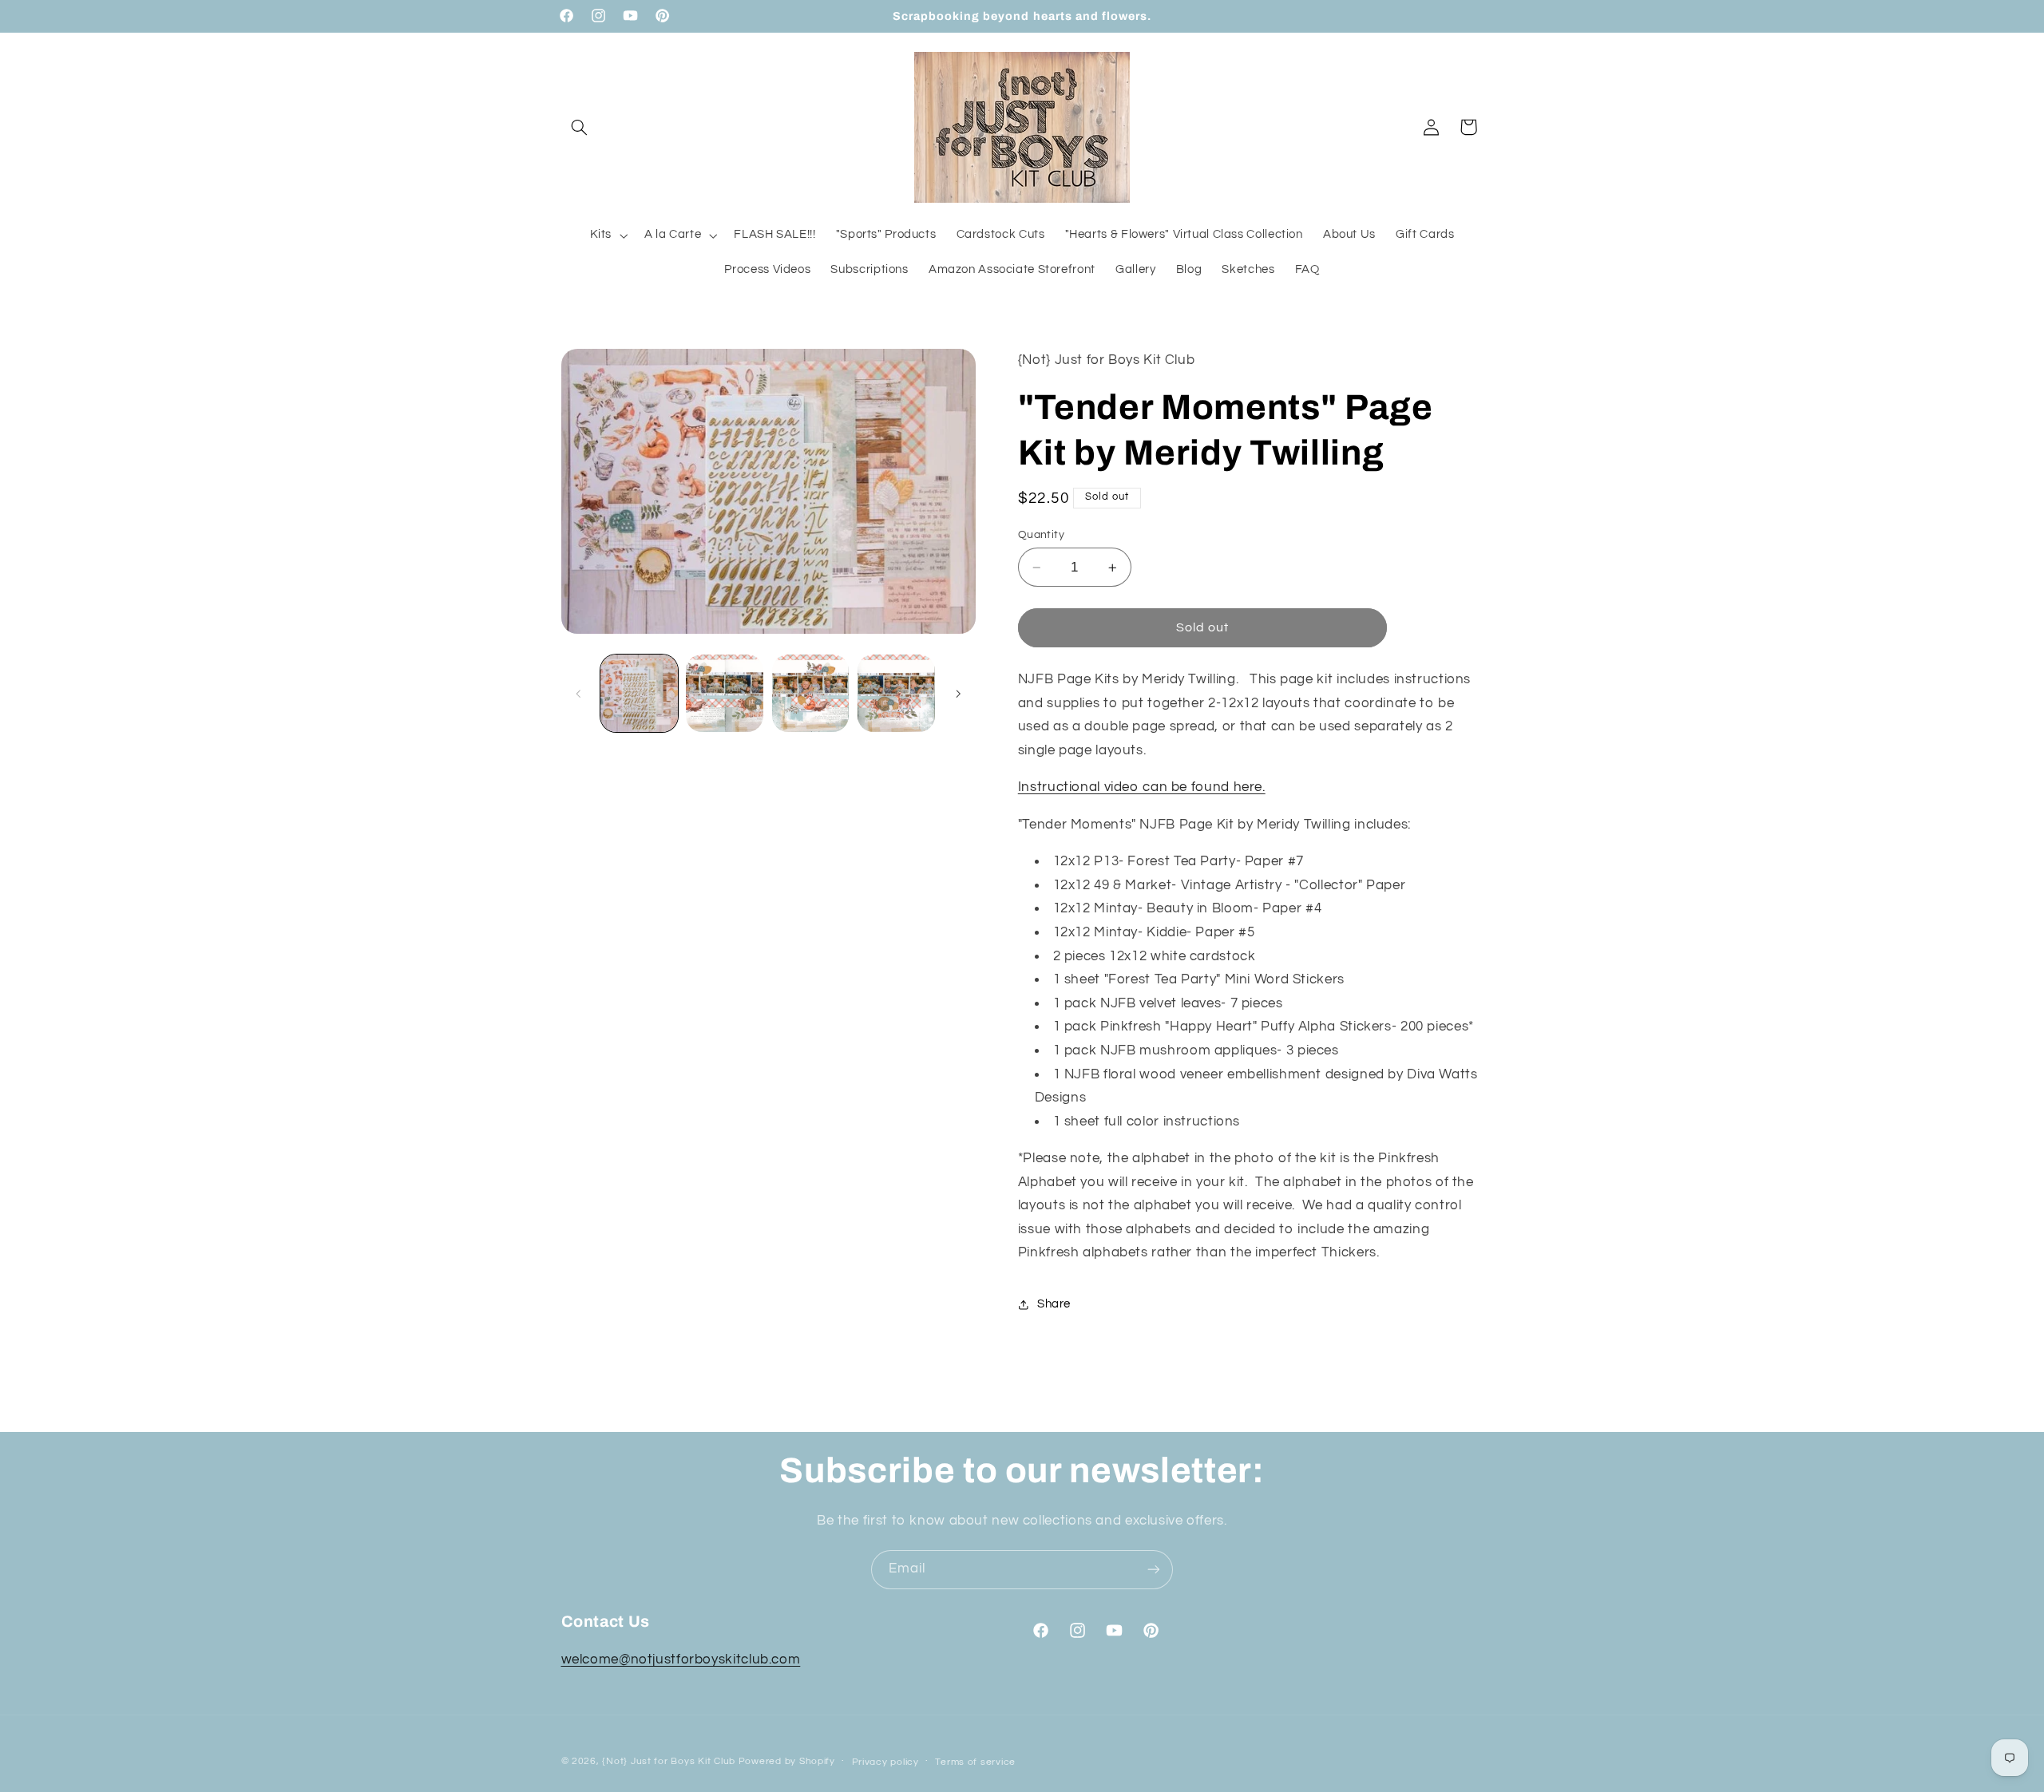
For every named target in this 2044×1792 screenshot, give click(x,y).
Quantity (1041, 535)
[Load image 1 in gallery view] (639, 693)
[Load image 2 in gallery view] (725, 693)
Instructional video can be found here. (1142, 788)
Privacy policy (885, 1761)
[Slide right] (958, 694)
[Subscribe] (1154, 1570)
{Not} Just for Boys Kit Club (669, 1760)
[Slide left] (579, 694)
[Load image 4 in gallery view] (896, 693)
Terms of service (975, 1761)
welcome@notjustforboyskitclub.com (681, 1660)
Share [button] (1054, 1305)
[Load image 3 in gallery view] (811, 693)
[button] (580, 127)
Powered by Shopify (787, 1760)
